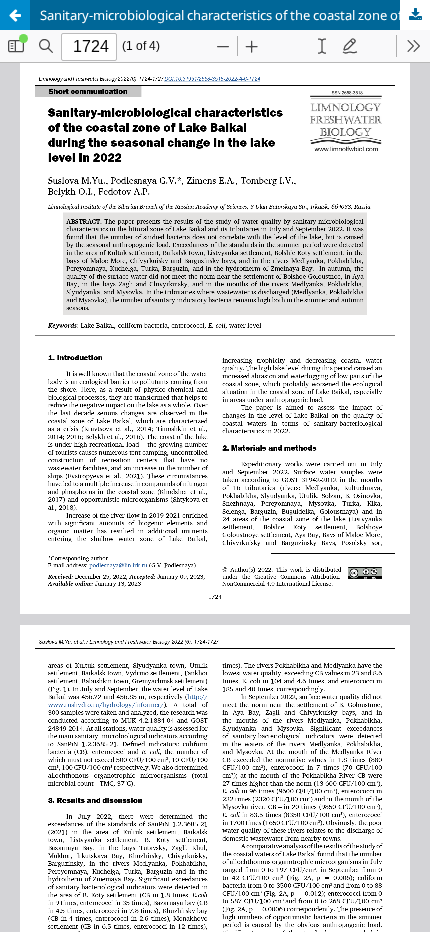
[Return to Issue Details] (15, 15)
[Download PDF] (415, 15)
